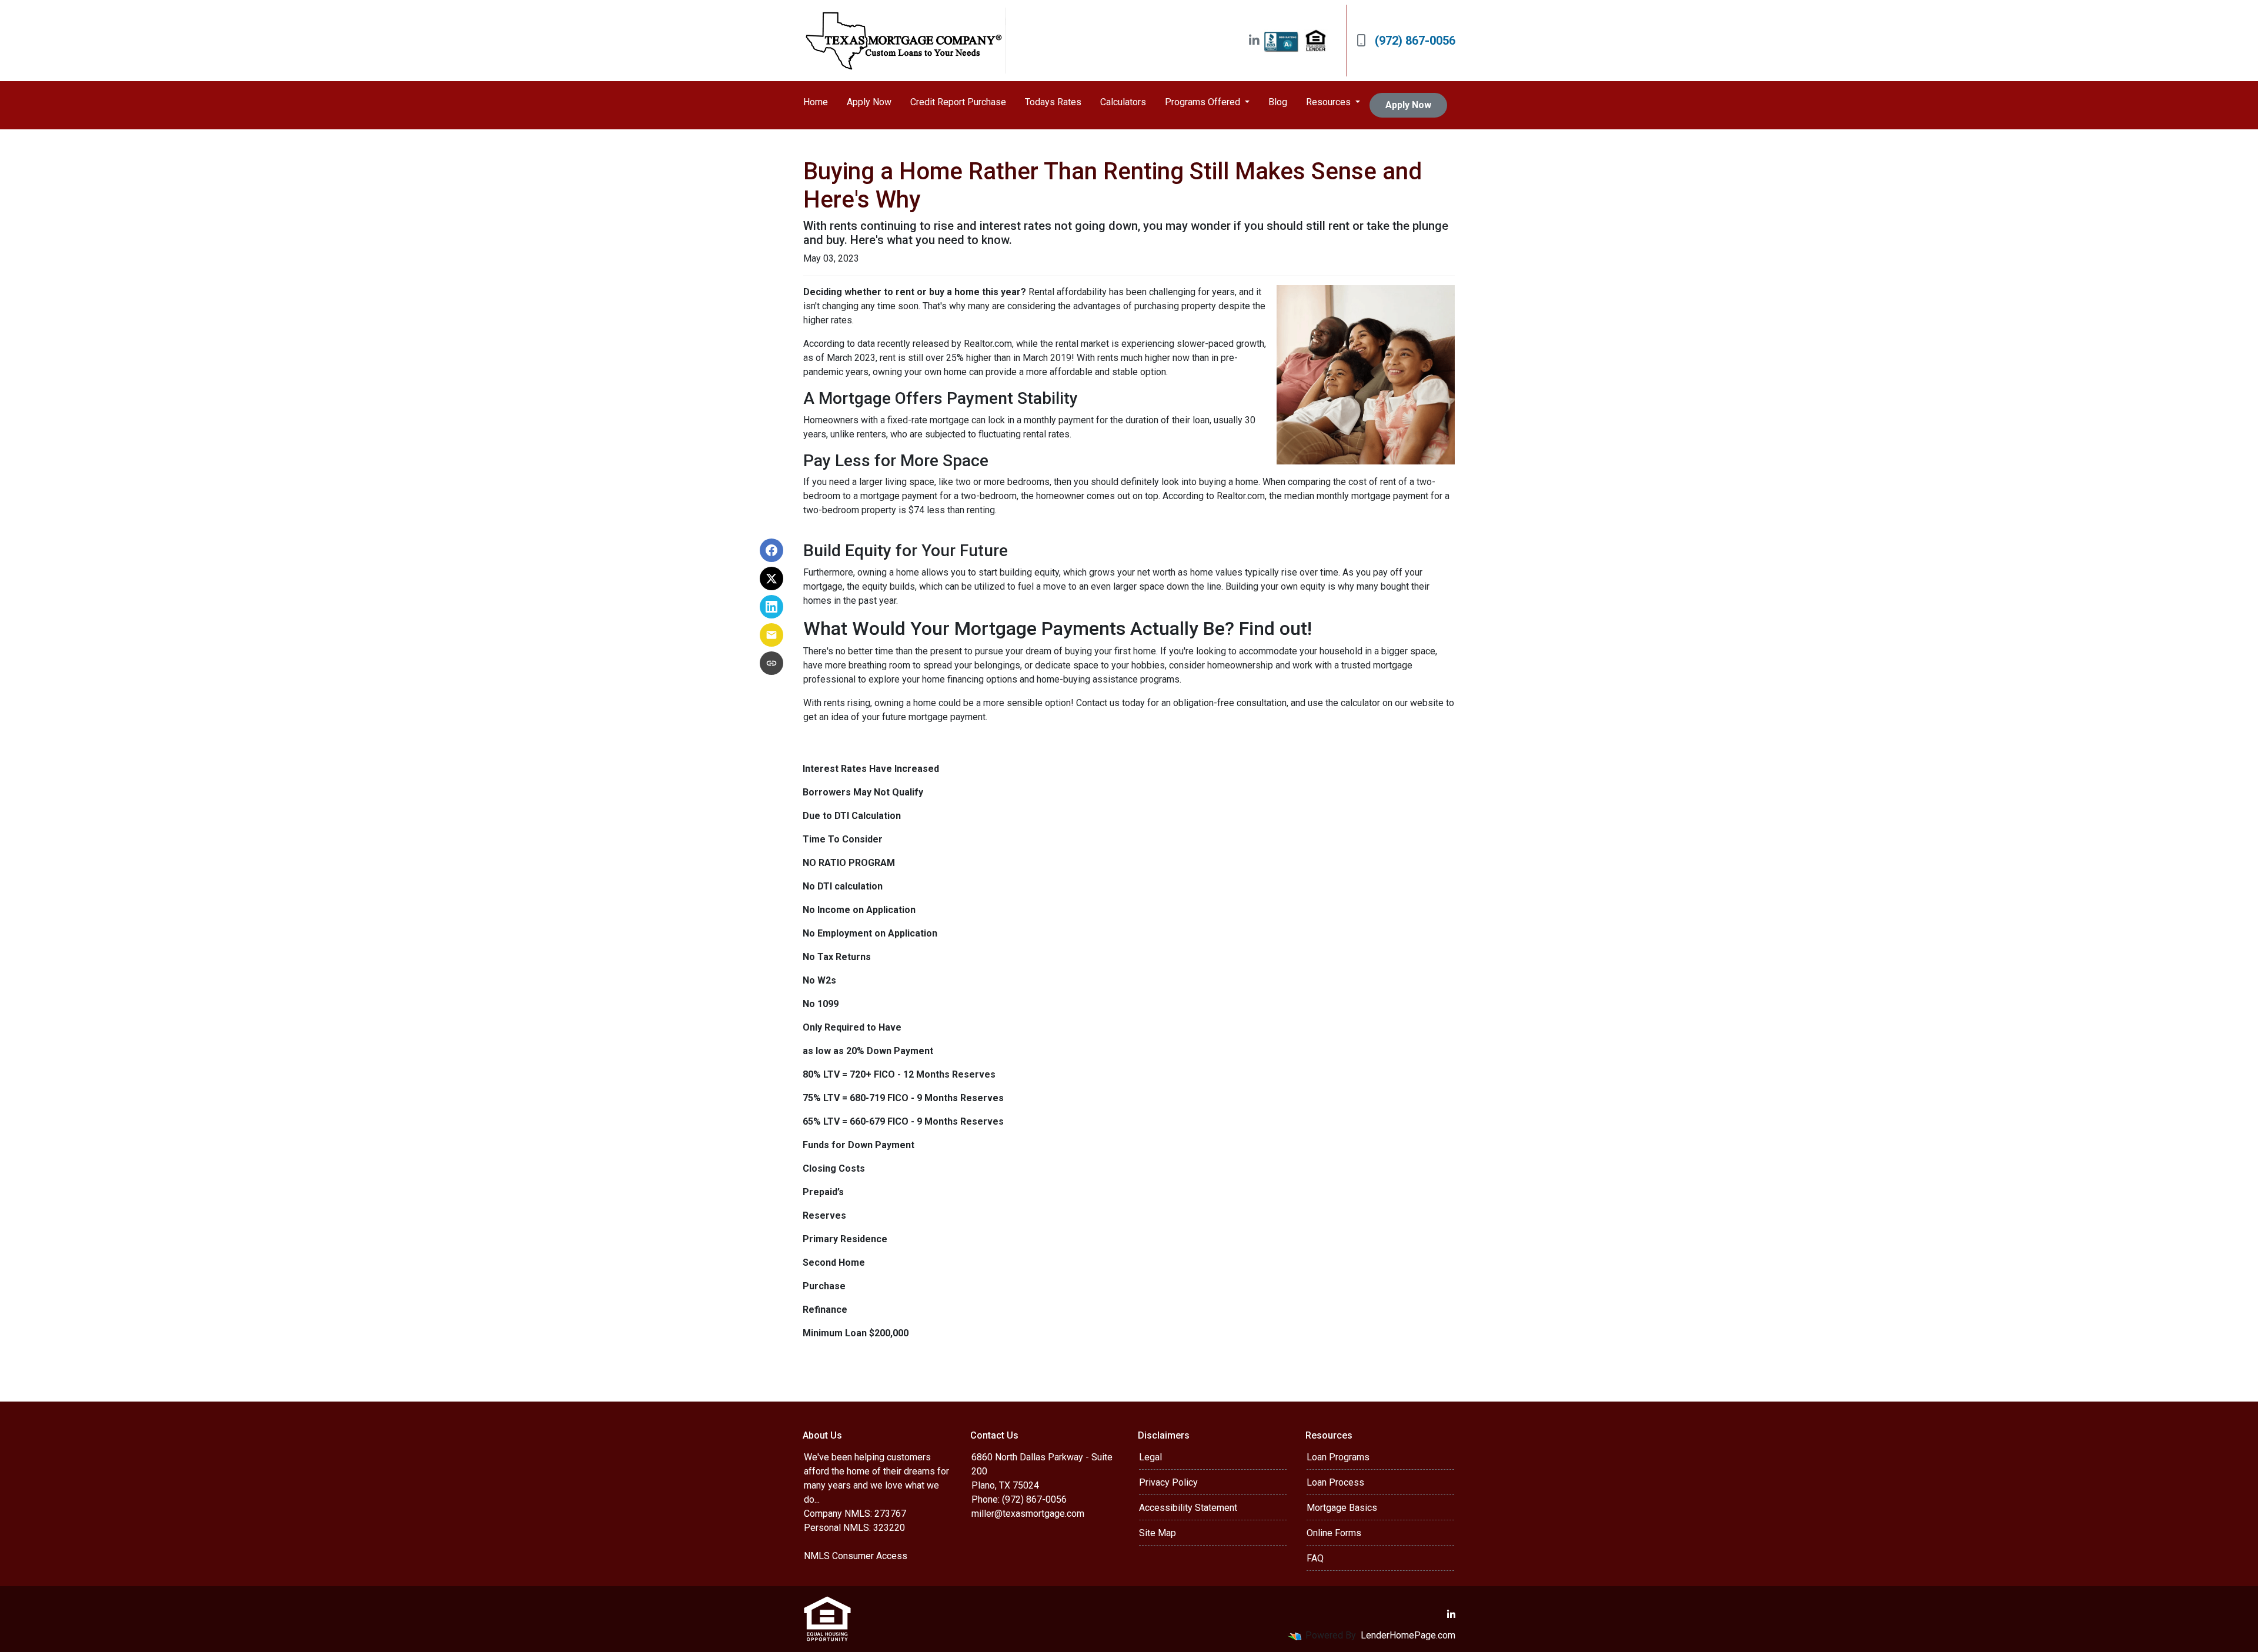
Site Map (1158, 1533)
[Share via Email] (771, 635)
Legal (1150, 1457)
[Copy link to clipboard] (771, 663)
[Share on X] (771, 578)
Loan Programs (1338, 1457)
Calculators (1123, 102)
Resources (1330, 102)
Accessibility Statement (1188, 1508)
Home (816, 102)
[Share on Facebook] (771, 550)
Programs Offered (1204, 102)
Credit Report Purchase (958, 102)
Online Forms (1334, 1533)
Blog (1278, 102)
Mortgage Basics (1342, 1508)
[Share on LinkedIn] (771, 607)
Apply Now (869, 102)
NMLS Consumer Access (856, 1556)
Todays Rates (1053, 102)
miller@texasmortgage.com (1028, 1514)
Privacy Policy (1168, 1482)
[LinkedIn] (1254, 41)
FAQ (1315, 1558)
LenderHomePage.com (1408, 1635)
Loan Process (1335, 1482)
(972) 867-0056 (1415, 41)
